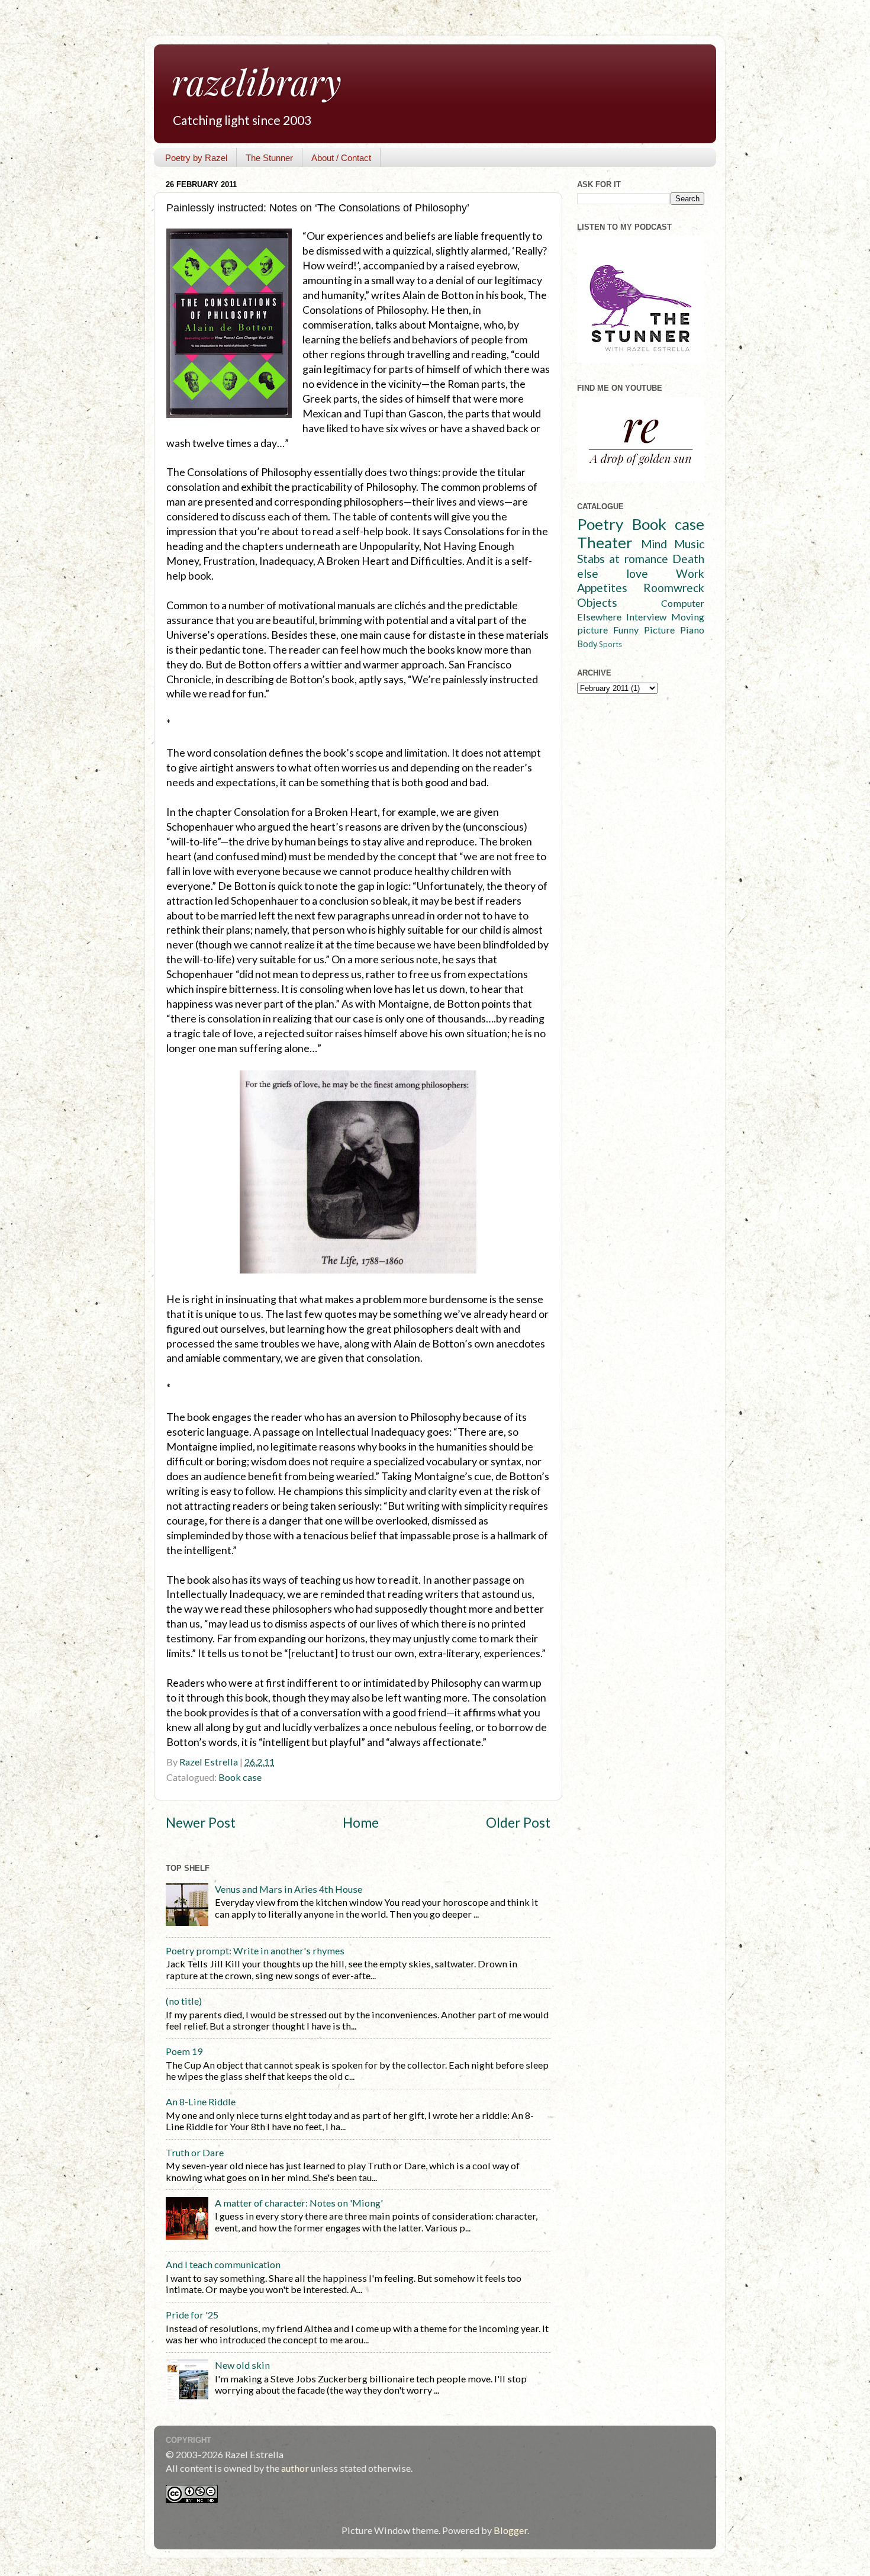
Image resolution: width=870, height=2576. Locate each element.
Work (690, 573)
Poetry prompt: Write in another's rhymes (255, 1951)
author (295, 2468)
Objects (597, 602)
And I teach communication (223, 2264)
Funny (626, 630)
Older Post (518, 1823)
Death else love (641, 566)
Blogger (510, 2530)
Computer (683, 603)
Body (587, 644)
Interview (646, 617)
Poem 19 (184, 2051)
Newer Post (201, 1823)
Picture (659, 630)
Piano (692, 630)
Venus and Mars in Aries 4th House (289, 1889)
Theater (605, 542)
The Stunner (269, 158)
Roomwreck (674, 588)
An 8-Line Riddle (201, 2101)
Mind (654, 544)
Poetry (600, 524)
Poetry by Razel (196, 158)
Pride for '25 (192, 2315)
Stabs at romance (623, 559)
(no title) (184, 2001)
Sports (610, 644)
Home (361, 1823)
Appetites (602, 588)
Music (689, 544)
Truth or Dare (195, 2152)
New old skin (242, 2365)
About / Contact (341, 158)
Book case (240, 1777)
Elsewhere (599, 617)
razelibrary (257, 81)
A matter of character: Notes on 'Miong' (299, 2203)
